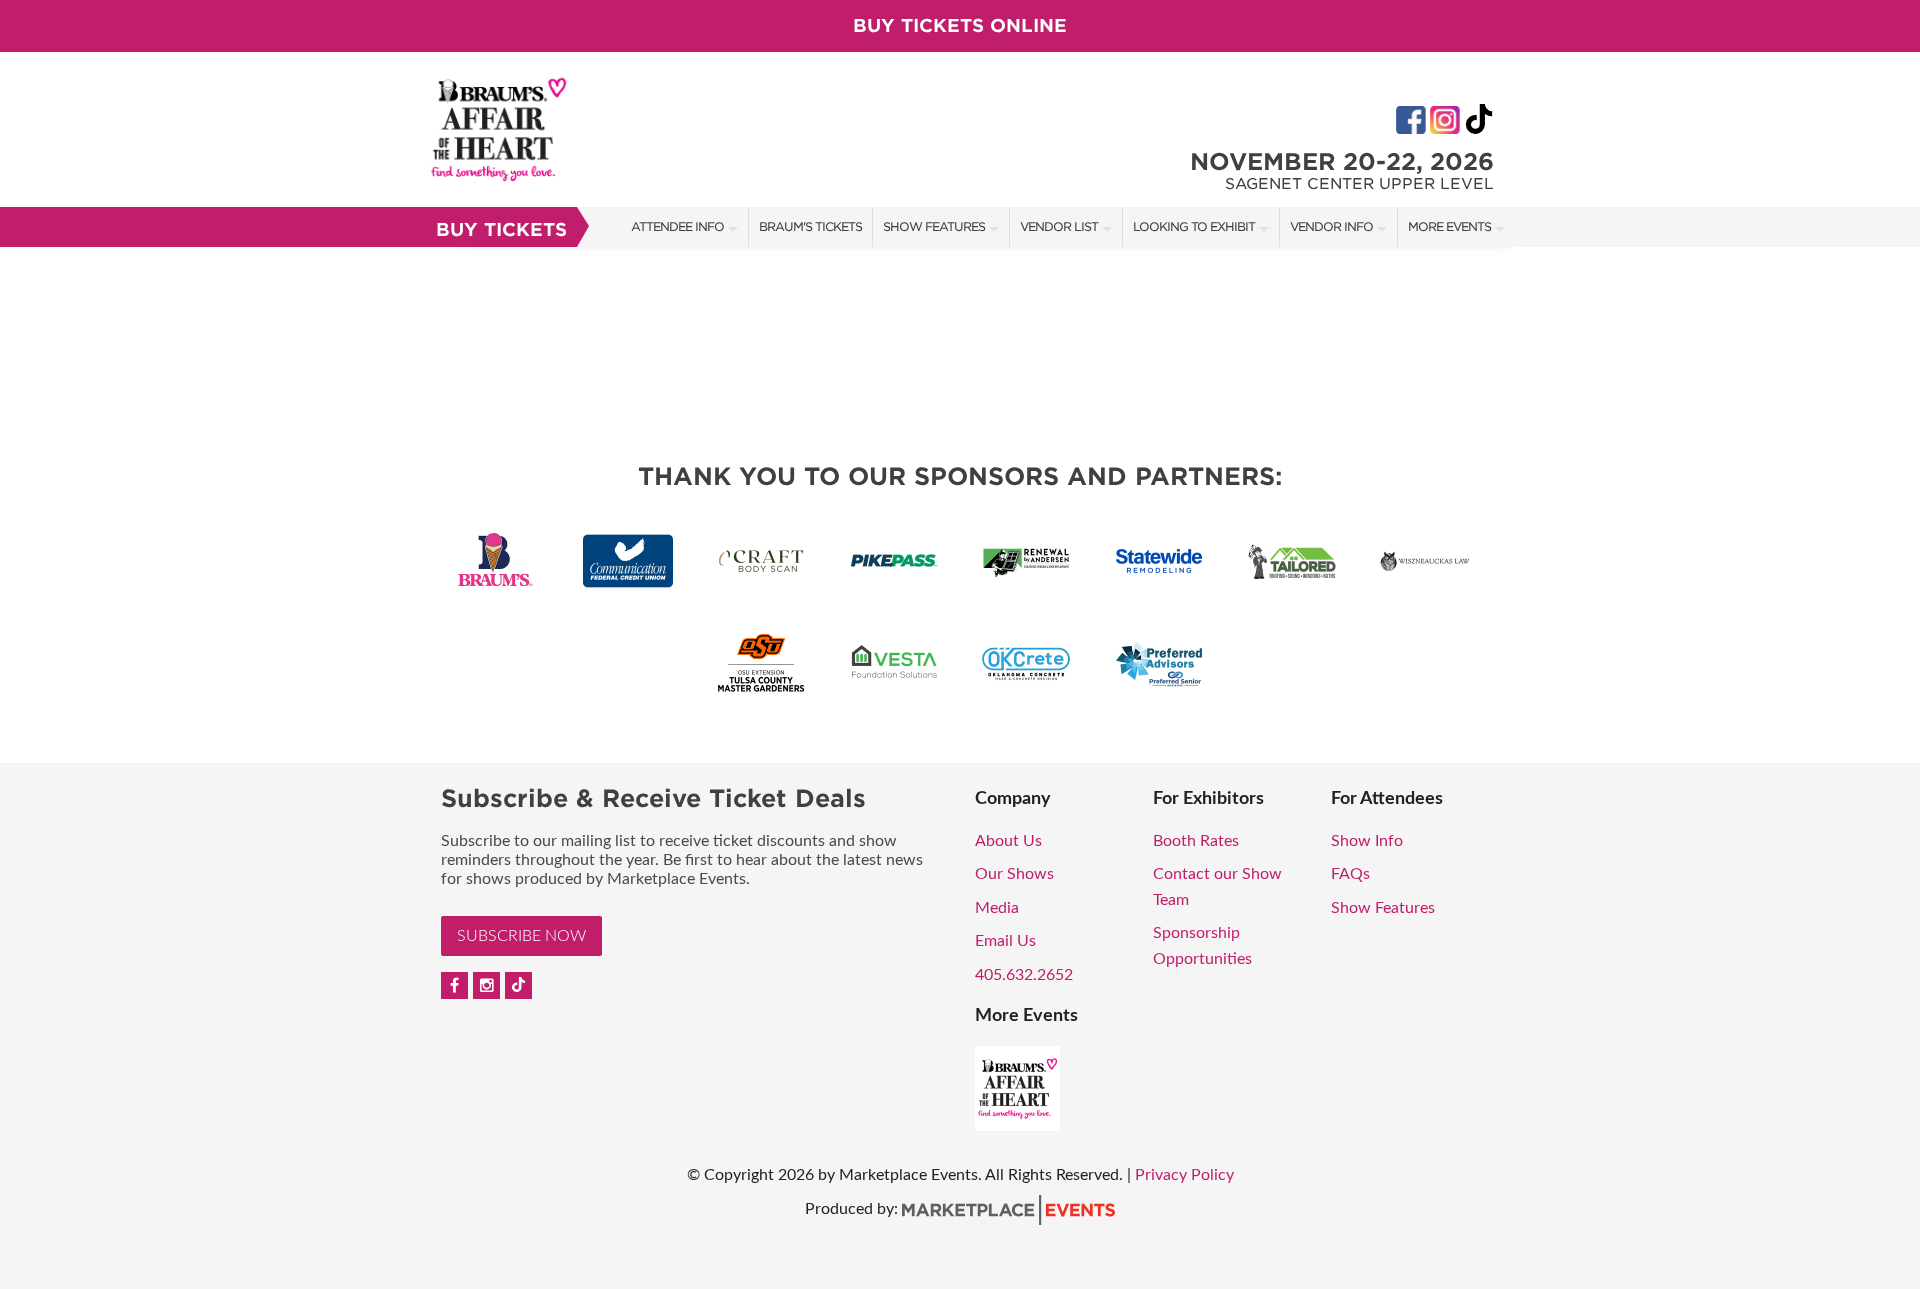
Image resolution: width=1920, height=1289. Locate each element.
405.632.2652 (1024, 975)
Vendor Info (1331, 226)
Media (997, 908)
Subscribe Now (521, 936)
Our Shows (1014, 874)
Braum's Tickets (810, 226)
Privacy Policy (1184, 1175)
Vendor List (1059, 226)
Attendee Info (677, 226)
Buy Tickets (501, 229)
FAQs (1350, 874)
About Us (1008, 841)
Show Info (1367, 841)
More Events (1449, 226)
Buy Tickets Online (960, 25)
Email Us (1005, 941)
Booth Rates (1196, 841)
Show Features (934, 226)
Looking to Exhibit (1194, 226)
